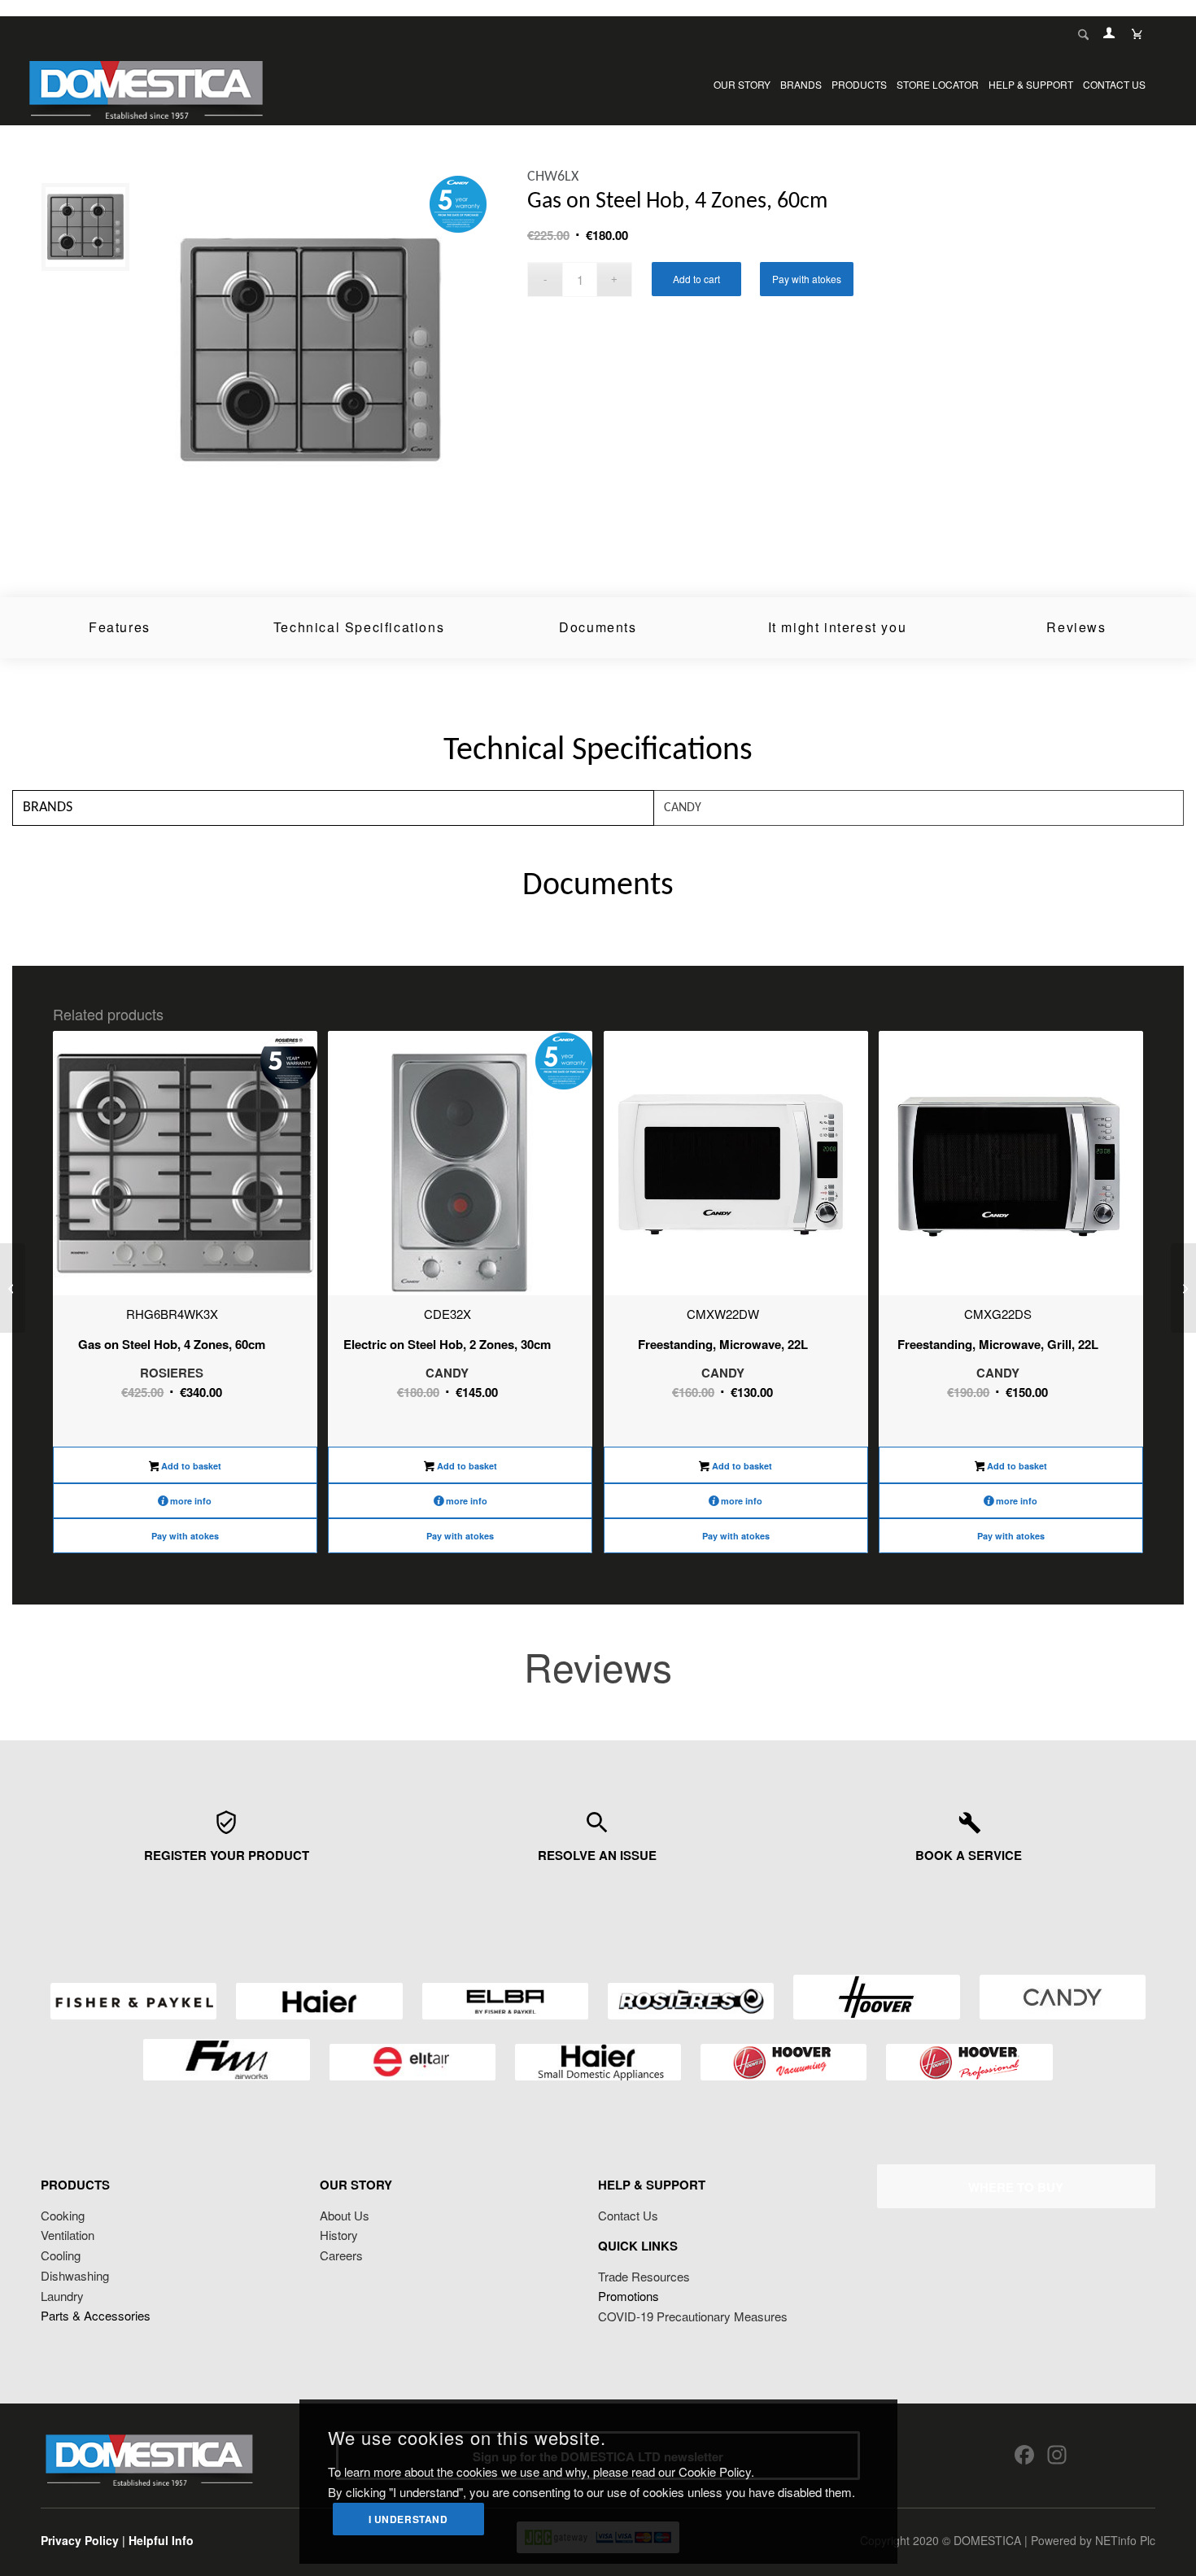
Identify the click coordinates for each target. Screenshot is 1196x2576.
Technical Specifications (359, 627)
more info (191, 1501)
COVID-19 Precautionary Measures (693, 2316)
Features (120, 627)
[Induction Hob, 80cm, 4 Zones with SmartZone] (1183, 1288)
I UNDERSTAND (408, 2519)
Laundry (62, 2296)
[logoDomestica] (146, 85)
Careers (341, 2255)
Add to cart (696, 279)
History (339, 2235)
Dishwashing (75, 2275)
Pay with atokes (807, 279)
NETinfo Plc (1125, 2540)
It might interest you (838, 627)
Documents (598, 627)
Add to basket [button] (190, 1466)
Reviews (1076, 627)
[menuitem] (742, 85)
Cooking (63, 2215)
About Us (345, 2215)
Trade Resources (644, 2276)
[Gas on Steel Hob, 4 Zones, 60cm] (13, 1288)
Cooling (61, 2255)
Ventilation (68, 2235)
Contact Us (628, 2215)
